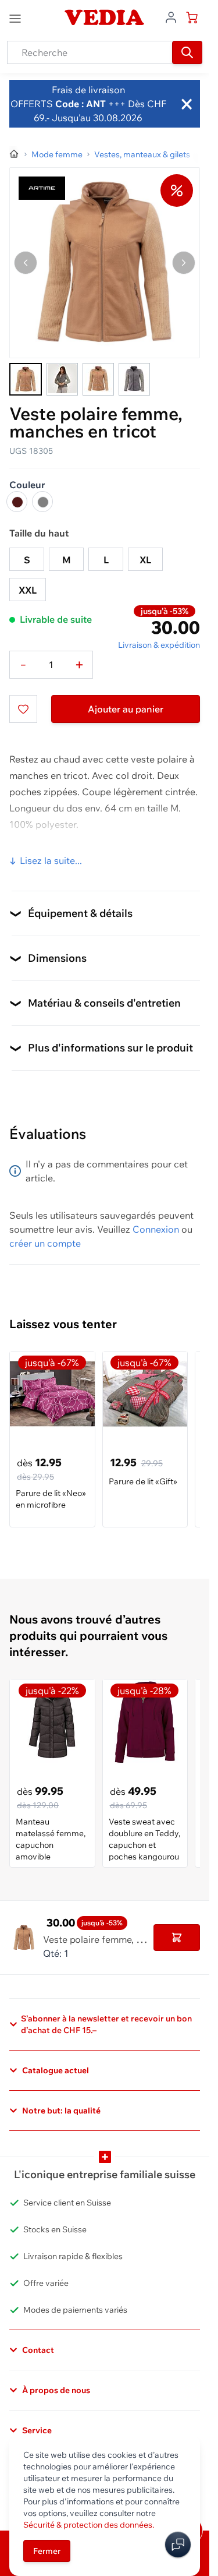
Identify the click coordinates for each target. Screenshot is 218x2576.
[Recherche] (187, 52)
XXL (28, 590)
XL (145, 560)
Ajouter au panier (126, 709)
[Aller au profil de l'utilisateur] (171, 16)
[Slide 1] (26, 379)
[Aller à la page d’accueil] (15, 154)
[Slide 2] (62, 379)
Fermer (47, 2551)
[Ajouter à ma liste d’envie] (23, 709)
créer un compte (45, 1243)
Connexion (156, 1229)
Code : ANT (79, 104)
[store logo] (105, 17)
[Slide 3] (98, 379)
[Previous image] (26, 263)
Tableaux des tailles (52, 852)
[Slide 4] (134, 379)
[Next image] (184, 263)
